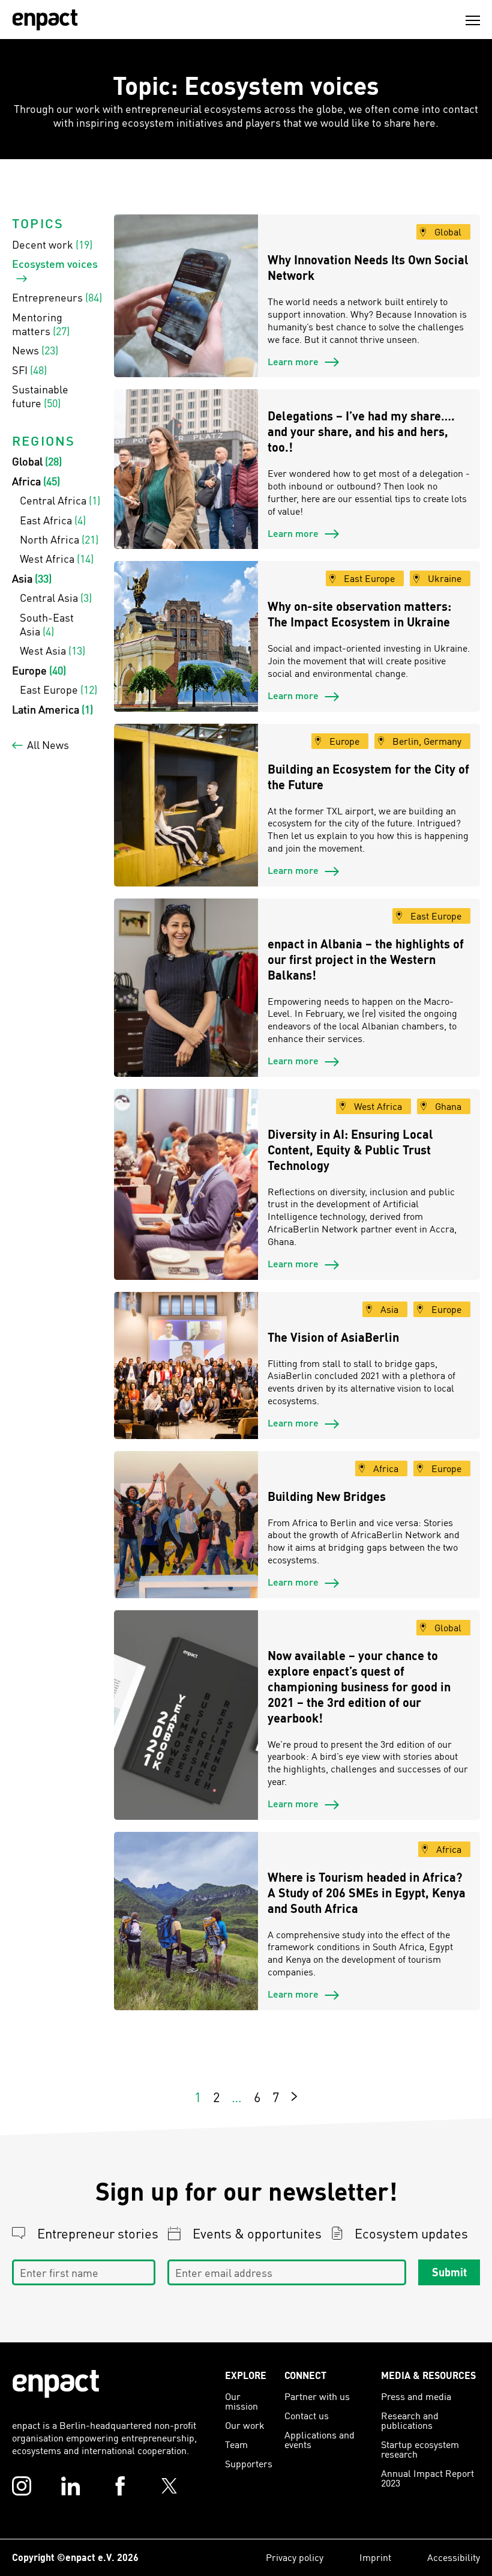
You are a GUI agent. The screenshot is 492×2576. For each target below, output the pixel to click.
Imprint (375, 2557)
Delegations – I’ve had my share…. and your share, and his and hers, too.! (361, 431)
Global (37, 461)
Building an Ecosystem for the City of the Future (368, 777)
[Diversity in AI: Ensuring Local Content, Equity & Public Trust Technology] (186, 1184)
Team (236, 2444)
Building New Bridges (327, 1496)
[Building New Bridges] (186, 1525)
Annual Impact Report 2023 (427, 2478)
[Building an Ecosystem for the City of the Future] (186, 805)
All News (48, 744)
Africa (36, 481)
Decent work (52, 244)
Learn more (294, 361)
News (35, 350)
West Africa (57, 558)
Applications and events (319, 2439)
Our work (245, 2425)
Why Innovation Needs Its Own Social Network (368, 267)
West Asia (52, 650)
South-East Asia (47, 624)
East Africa (53, 520)
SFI (29, 370)
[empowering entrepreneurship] (45, 20)
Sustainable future (40, 396)
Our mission (241, 2401)
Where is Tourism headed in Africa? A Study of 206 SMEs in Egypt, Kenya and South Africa (367, 1893)
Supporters (249, 2463)
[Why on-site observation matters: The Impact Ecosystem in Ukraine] (186, 636)
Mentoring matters (41, 324)
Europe (39, 670)
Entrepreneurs (57, 297)
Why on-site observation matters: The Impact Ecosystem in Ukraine (359, 614)
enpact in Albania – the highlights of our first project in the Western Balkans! (366, 959)
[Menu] (473, 20)
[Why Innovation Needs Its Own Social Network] (186, 296)
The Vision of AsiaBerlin (333, 1337)
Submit (449, 2272)
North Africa (59, 539)
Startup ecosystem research (420, 2449)
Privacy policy (295, 2557)
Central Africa (60, 500)
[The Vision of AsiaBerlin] (186, 1365)
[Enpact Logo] (56, 2384)
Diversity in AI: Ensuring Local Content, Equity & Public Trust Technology (350, 1150)
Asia (32, 578)
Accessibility (454, 2557)
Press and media (416, 2396)
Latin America (52, 709)
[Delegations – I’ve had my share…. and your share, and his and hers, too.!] (186, 469)
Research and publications (410, 2420)
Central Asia (56, 597)
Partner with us (317, 2396)
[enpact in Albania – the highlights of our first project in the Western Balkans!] (186, 988)
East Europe (58, 689)
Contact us (307, 2415)
